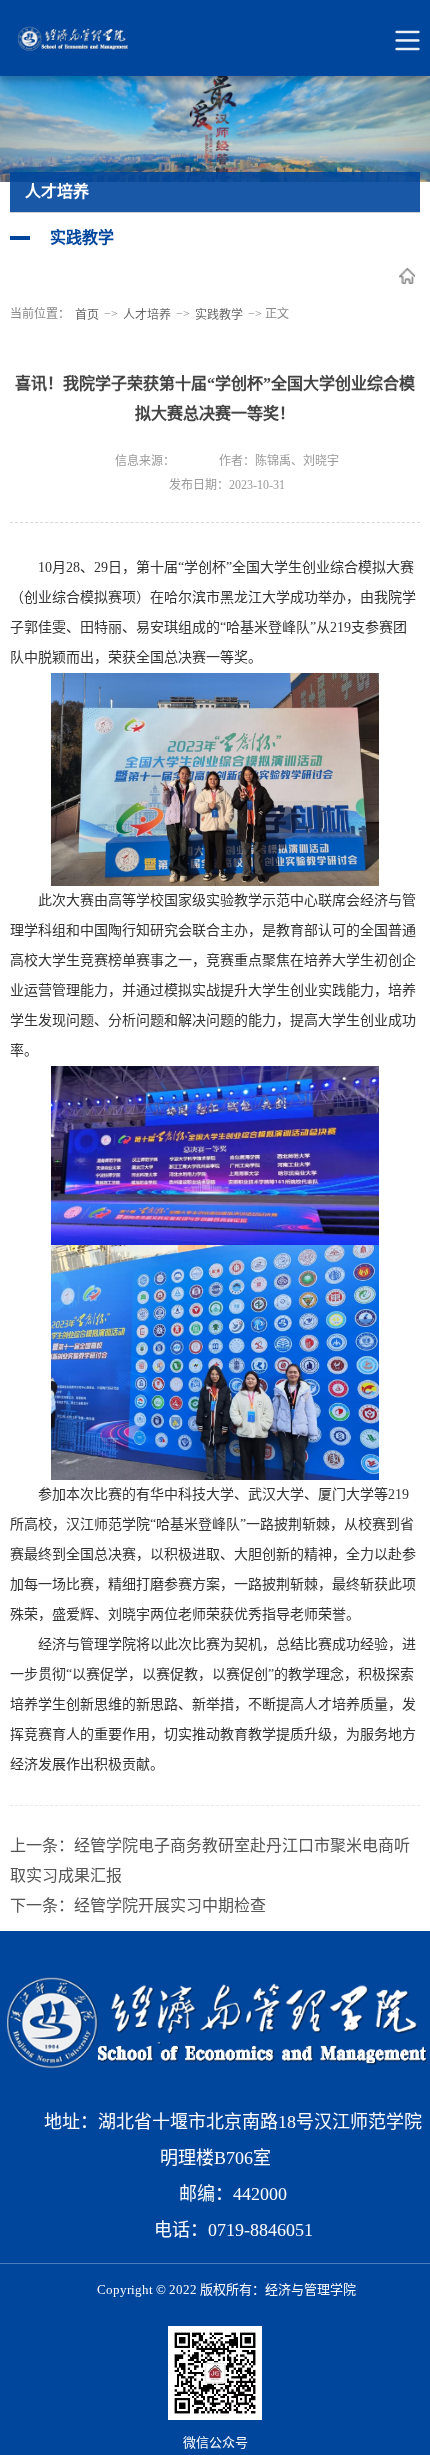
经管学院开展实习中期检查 (170, 1905)
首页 (87, 315)
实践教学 (219, 315)
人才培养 (147, 315)
